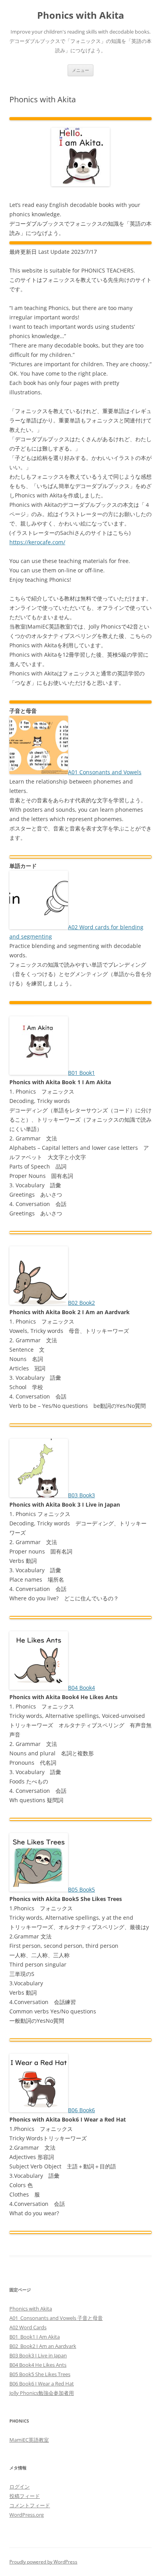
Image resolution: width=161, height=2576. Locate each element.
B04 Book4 (81, 1688)
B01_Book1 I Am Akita (35, 2337)
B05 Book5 (81, 1889)
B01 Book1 (81, 1073)
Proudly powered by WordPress (43, 2562)
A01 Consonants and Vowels (105, 772)
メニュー (80, 70)
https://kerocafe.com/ (37, 542)
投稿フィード (25, 2496)
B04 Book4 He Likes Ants (38, 2365)
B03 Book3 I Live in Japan (38, 2355)
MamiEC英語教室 (29, 2440)
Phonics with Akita (81, 15)
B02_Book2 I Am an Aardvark (43, 2346)
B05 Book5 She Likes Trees (40, 2374)
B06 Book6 (81, 2110)
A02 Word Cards (28, 2327)
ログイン (20, 2487)
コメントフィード (30, 2505)
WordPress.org (27, 2515)
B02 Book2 (81, 1303)
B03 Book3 (81, 1495)
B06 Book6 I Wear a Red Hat (42, 2384)
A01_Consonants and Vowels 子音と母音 (56, 2318)
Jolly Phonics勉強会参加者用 (42, 2393)
